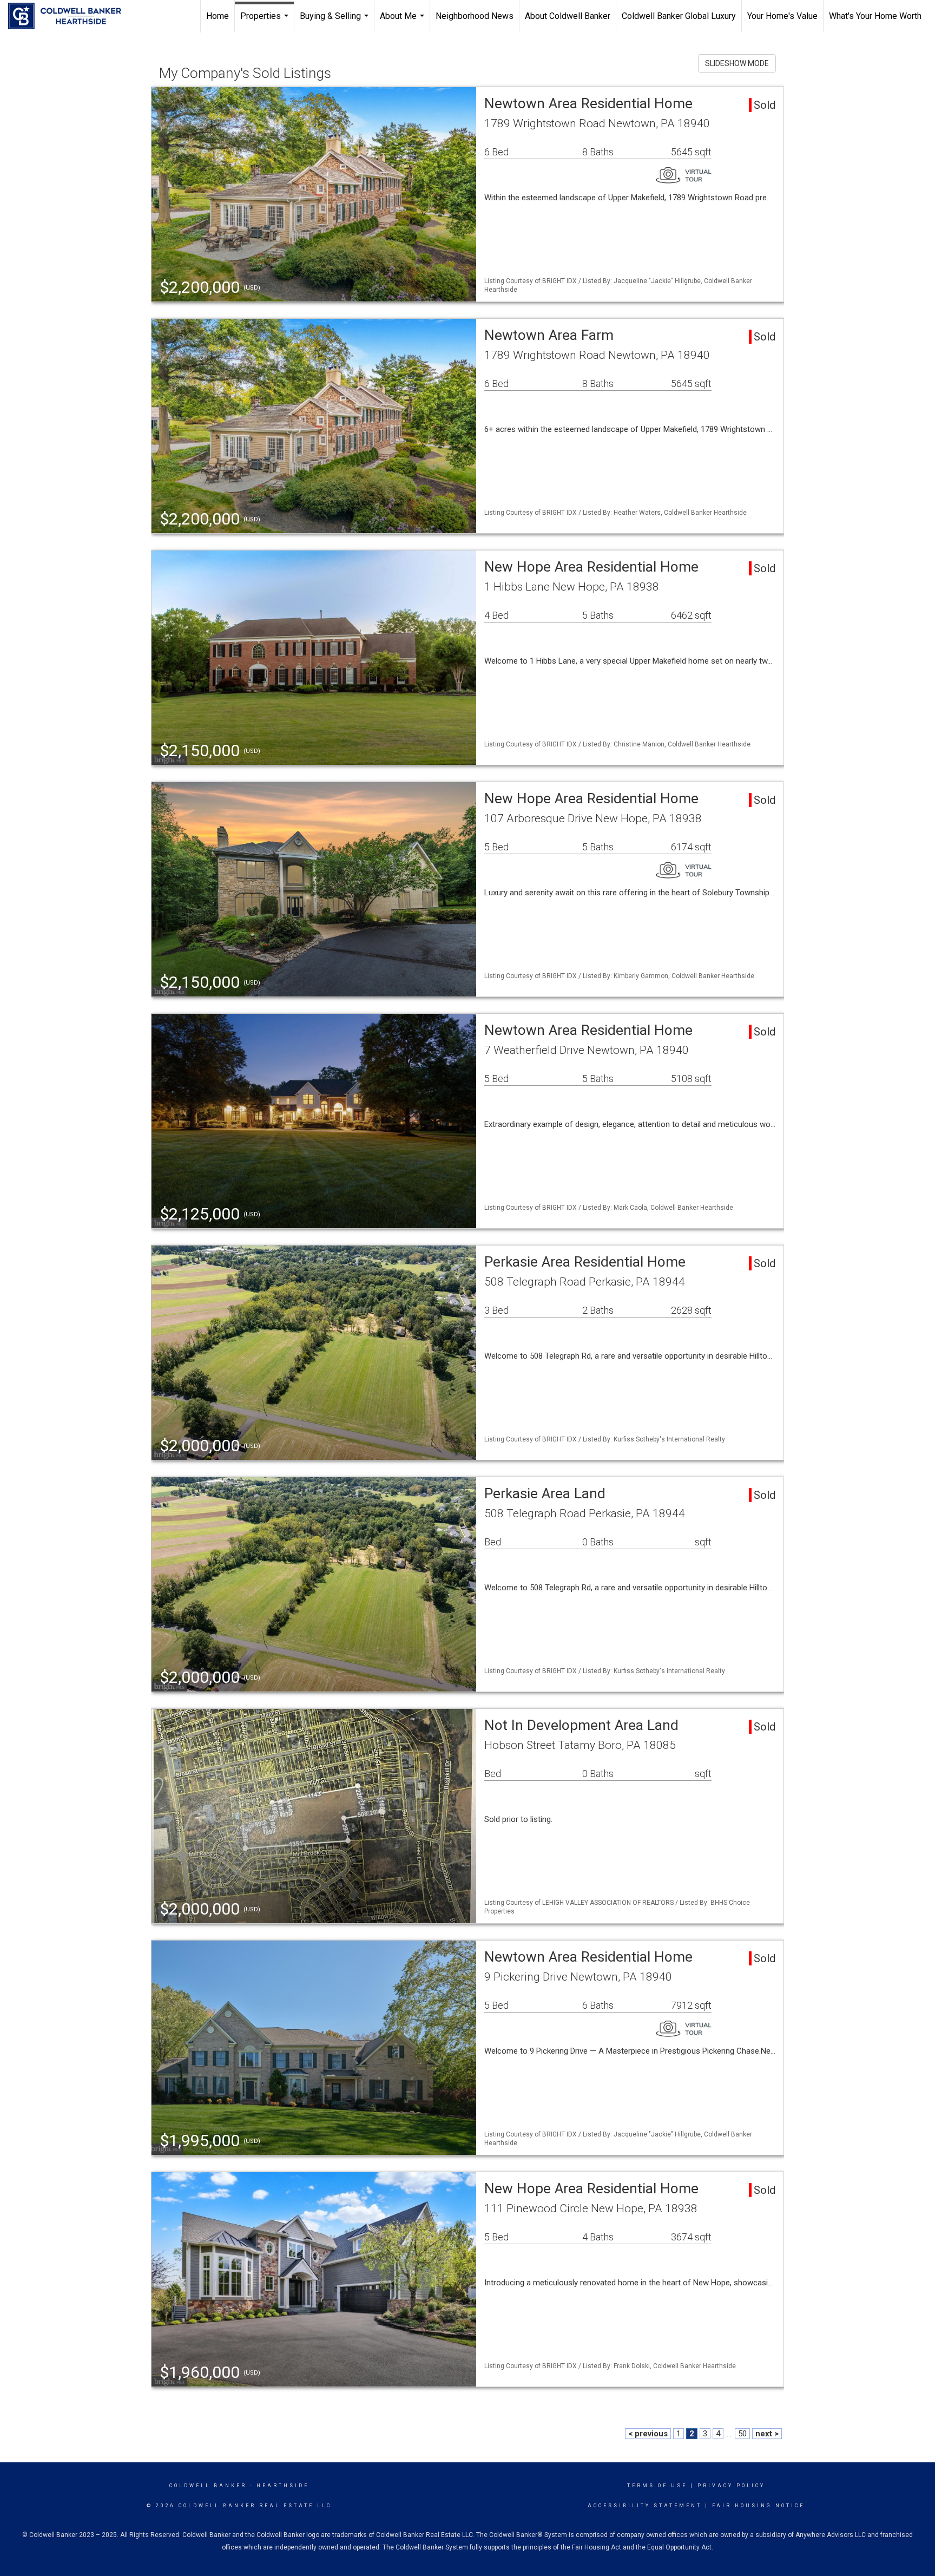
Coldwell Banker (208, 2486)
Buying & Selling (335, 22)
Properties (266, 22)
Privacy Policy (731, 2486)
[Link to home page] (70, 16)
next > (767, 2434)
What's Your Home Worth (875, 16)
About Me (403, 22)
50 (742, 2434)
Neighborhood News (475, 16)
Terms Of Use (657, 2486)
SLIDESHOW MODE (737, 63)
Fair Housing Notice (758, 2506)
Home (218, 16)
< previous (648, 2434)
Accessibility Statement (645, 2506)
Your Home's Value (782, 16)
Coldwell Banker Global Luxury (679, 16)
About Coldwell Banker (568, 16)
